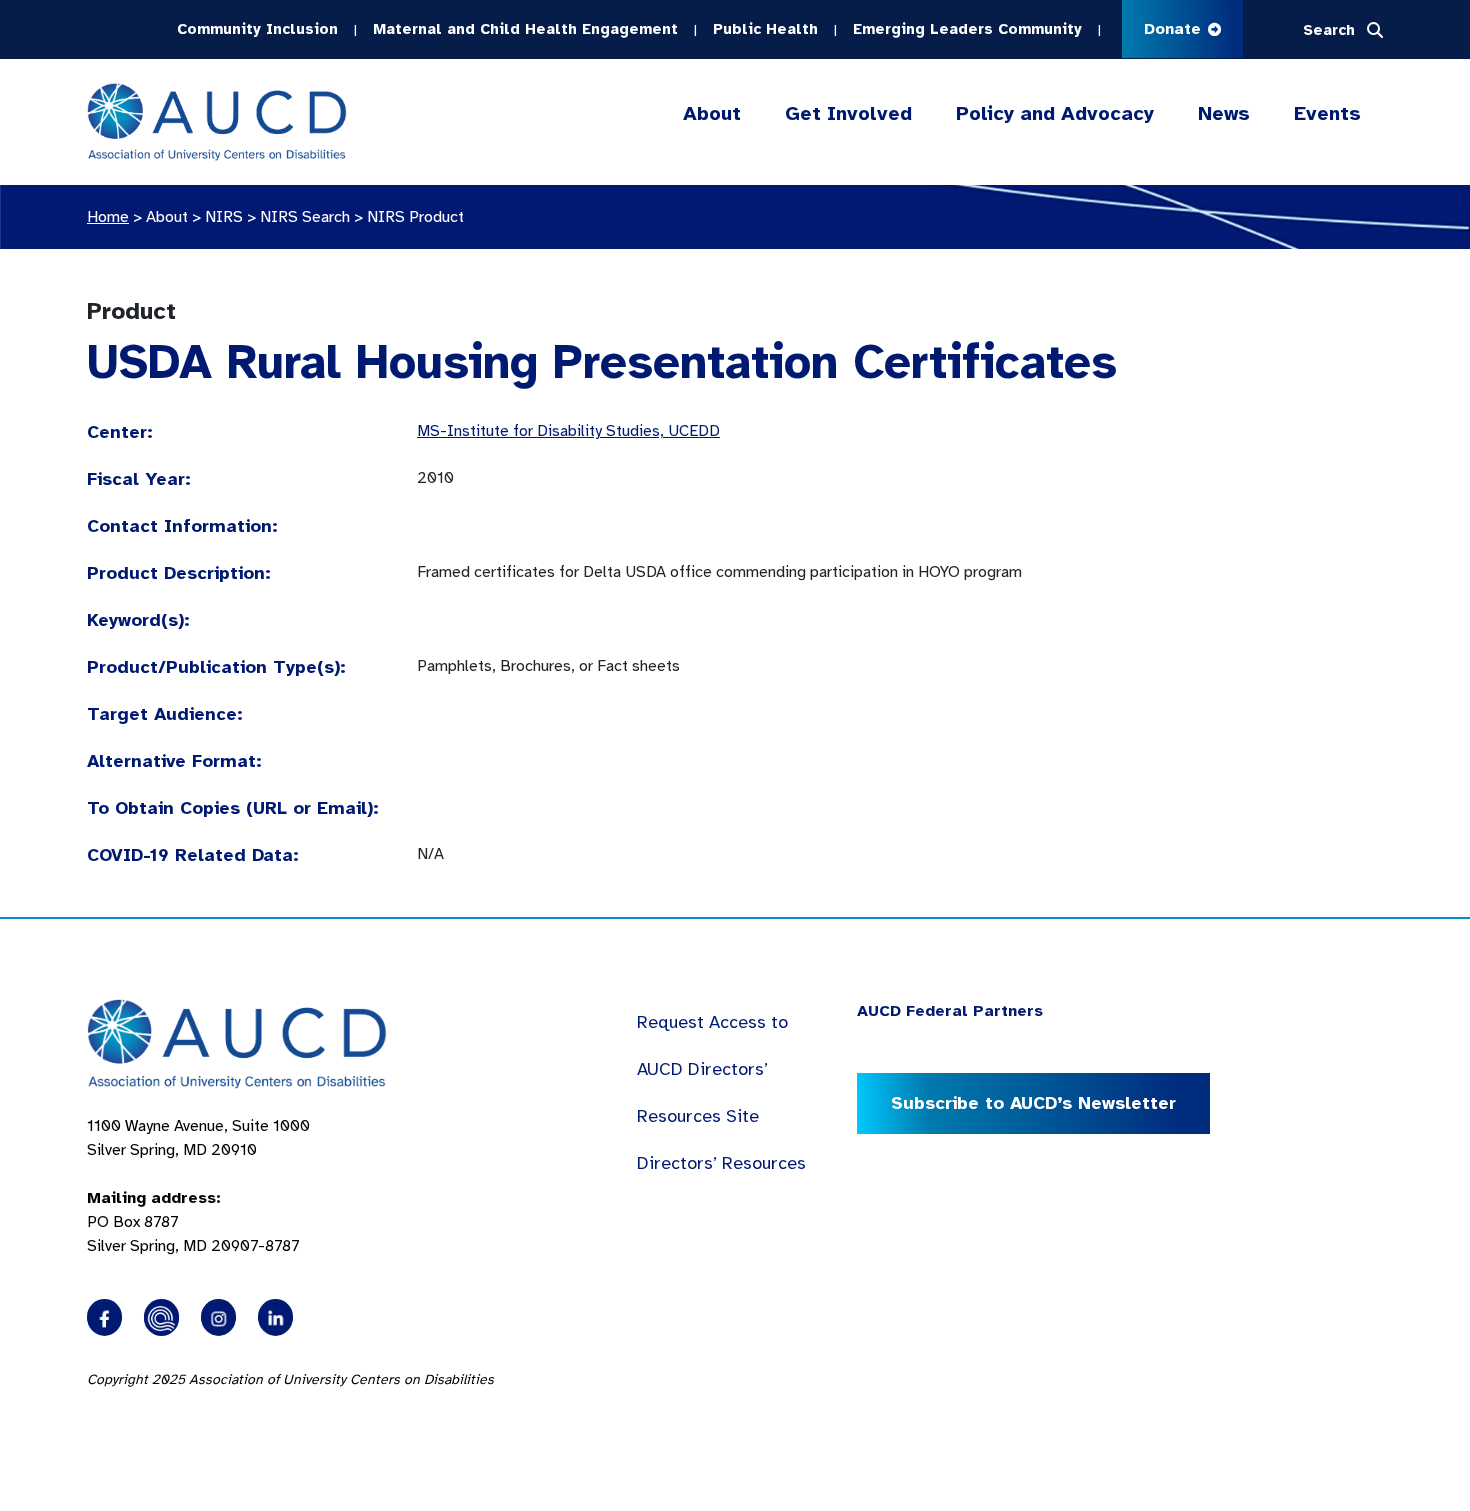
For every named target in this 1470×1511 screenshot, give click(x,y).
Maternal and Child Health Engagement (525, 29)
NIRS (224, 217)
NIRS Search (305, 217)
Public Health (765, 29)
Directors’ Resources (721, 1163)
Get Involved (848, 113)
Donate (1175, 29)
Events (1327, 113)
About (712, 113)
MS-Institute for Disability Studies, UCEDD (568, 431)
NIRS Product (415, 217)
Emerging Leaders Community (967, 29)
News (1224, 113)
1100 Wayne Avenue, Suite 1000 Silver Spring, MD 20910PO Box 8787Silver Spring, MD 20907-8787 (198, 1186)
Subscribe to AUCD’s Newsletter (1033, 1103)
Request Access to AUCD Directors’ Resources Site (712, 1069)
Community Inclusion (257, 29)
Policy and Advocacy (1055, 113)
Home (108, 217)
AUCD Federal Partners (950, 1011)
